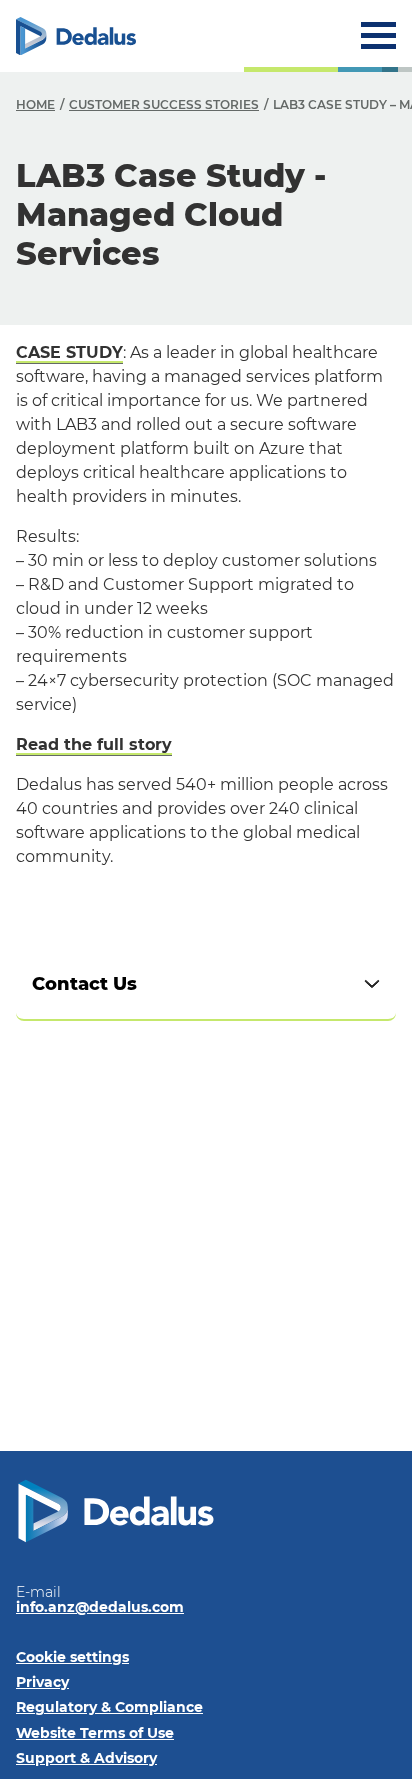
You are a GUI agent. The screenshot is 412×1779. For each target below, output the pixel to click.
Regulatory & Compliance (109, 1707)
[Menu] (378, 35)
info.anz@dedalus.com (100, 1607)
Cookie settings (72, 1657)
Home (35, 104)
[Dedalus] (76, 36)
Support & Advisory (86, 1758)
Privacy (42, 1682)
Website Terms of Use (95, 1733)
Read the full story (94, 744)
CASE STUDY (69, 352)
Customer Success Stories (164, 104)
